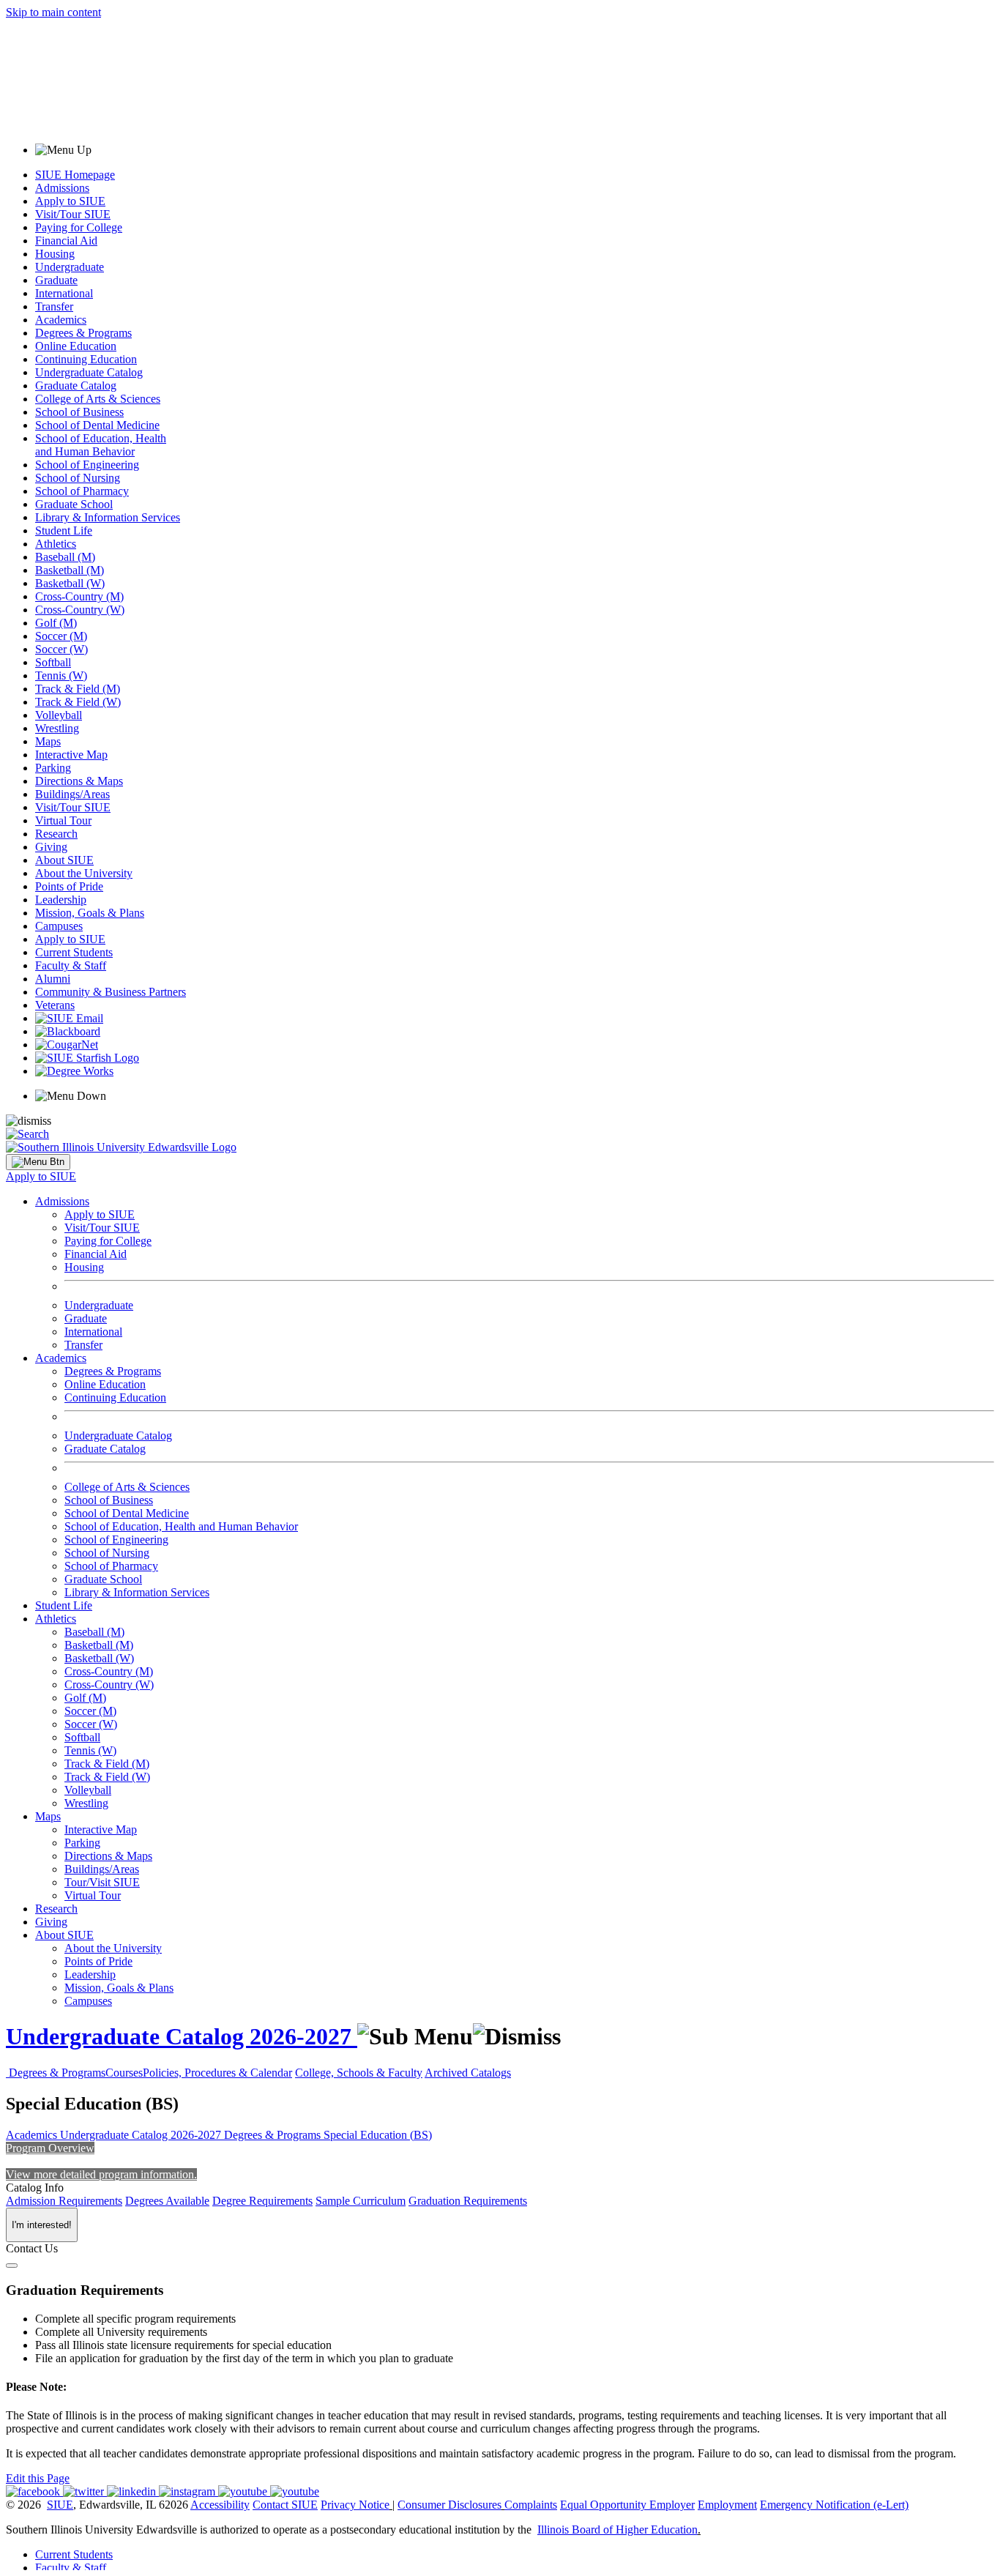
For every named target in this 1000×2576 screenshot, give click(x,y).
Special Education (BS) (378, 2135)
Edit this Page (38, 2478)
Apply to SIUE (70, 201)
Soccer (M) (61, 636)
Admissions (62, 188)
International (64, 293)
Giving (51, 847)
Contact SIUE (285, 2505)
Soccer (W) (61, 649)
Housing (55, 254)
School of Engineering (87, 465)
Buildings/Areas (72, 794)
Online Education (76, 346)
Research (56, 834)
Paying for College (79, 227)
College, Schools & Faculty (359, 2073)
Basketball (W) (70, 583)
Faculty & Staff (71, 965)
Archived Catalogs (468, 2073)
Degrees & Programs (83, 333)
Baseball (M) (65, 557)
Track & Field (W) (78, 702)
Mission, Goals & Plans (90, 913)
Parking (53, 768)
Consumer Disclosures (449, 2505)
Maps (48, 741)
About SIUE (64, 860)
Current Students (74, 952)
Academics (61, 320)
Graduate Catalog (76, 386)
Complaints (531, 2505)
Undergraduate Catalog (89, 372)
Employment (727, 2505)
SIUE (60, 2505)
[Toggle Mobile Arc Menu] (38, 1162)
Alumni (53, 979)
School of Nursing (78, 478)
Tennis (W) (61, 675)
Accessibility (220, 2505)
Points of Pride (69, 886)
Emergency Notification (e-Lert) (834, 2505)
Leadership (61, 900)
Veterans (55, 1005)
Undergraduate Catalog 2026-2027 (182, 2036)
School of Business (79, 412)
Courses (124, 2073)
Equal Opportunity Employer (627, 2505)
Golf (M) (56, 623)
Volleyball (59, 715)
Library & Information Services (108, 517)
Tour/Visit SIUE (102, 1882)
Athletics (56, 544)
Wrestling (57, 728)
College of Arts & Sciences (98, 399)
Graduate (56, 280)
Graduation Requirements (468, 2201)
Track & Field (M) (78, 689)
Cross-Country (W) (80, 610)
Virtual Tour (63, 820)
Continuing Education (86, 359)
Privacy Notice (355, 2505)
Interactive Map (71, 755)
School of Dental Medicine (97, 425)
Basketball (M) (70, 570)
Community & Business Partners (111, 992)
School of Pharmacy (82, 491)
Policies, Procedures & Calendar (217, 2073)
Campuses (59, 926)
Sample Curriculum (361, 2201)
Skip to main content (53, 12)
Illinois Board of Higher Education (617, 2530)
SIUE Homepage (75, 175)
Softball (53, 662)
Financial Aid (66, 241)
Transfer (54, 306)
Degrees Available (167, 2201)
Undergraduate (70, 267)
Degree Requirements (262, 2201)
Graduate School (74, 504)
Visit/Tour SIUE (73, 214)
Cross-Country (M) (79, 596)
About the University (84, 873)
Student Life (64, 531)
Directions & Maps (79, 781)
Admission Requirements (64, 2201)
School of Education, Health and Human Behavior (101, 445)
